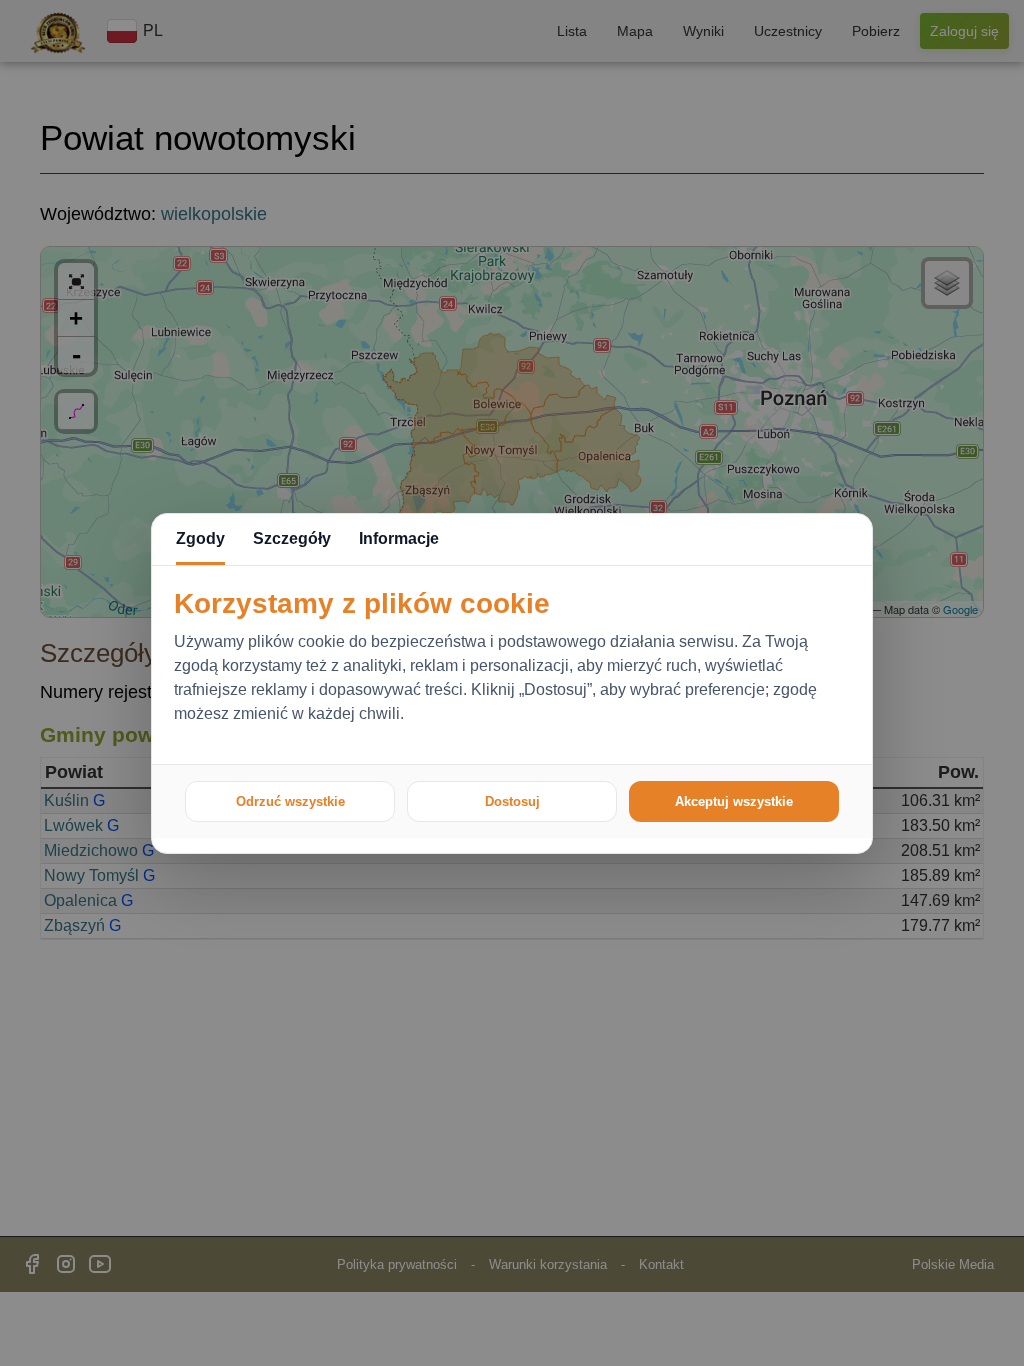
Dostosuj (512, 801)
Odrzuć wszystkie (290, 801)
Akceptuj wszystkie (734, 801)
